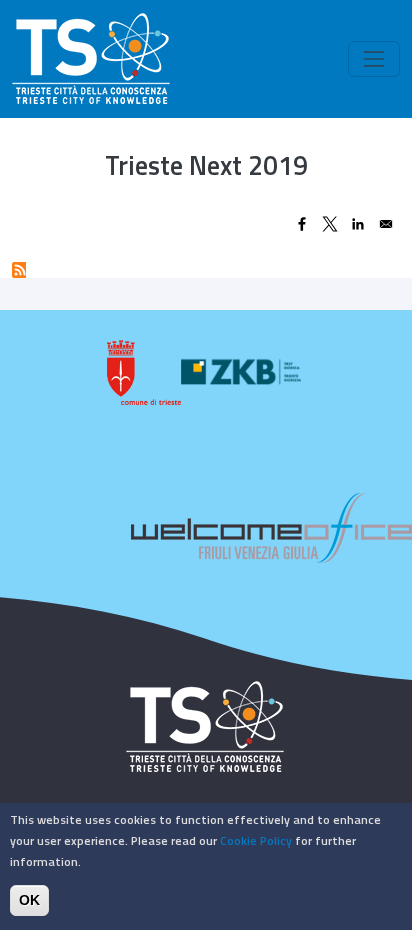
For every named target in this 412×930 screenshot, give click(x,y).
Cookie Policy (256, 840)
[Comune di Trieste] (144, 373)
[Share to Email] (386, 224)
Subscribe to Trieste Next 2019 (19, 270)
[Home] (91, 59)
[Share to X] (330, 224)
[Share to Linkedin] (358, 224)
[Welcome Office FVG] (271, 526)
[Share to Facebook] (302, 224)
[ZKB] (243, 372)
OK (29, 900)
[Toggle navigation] (374, 59)
